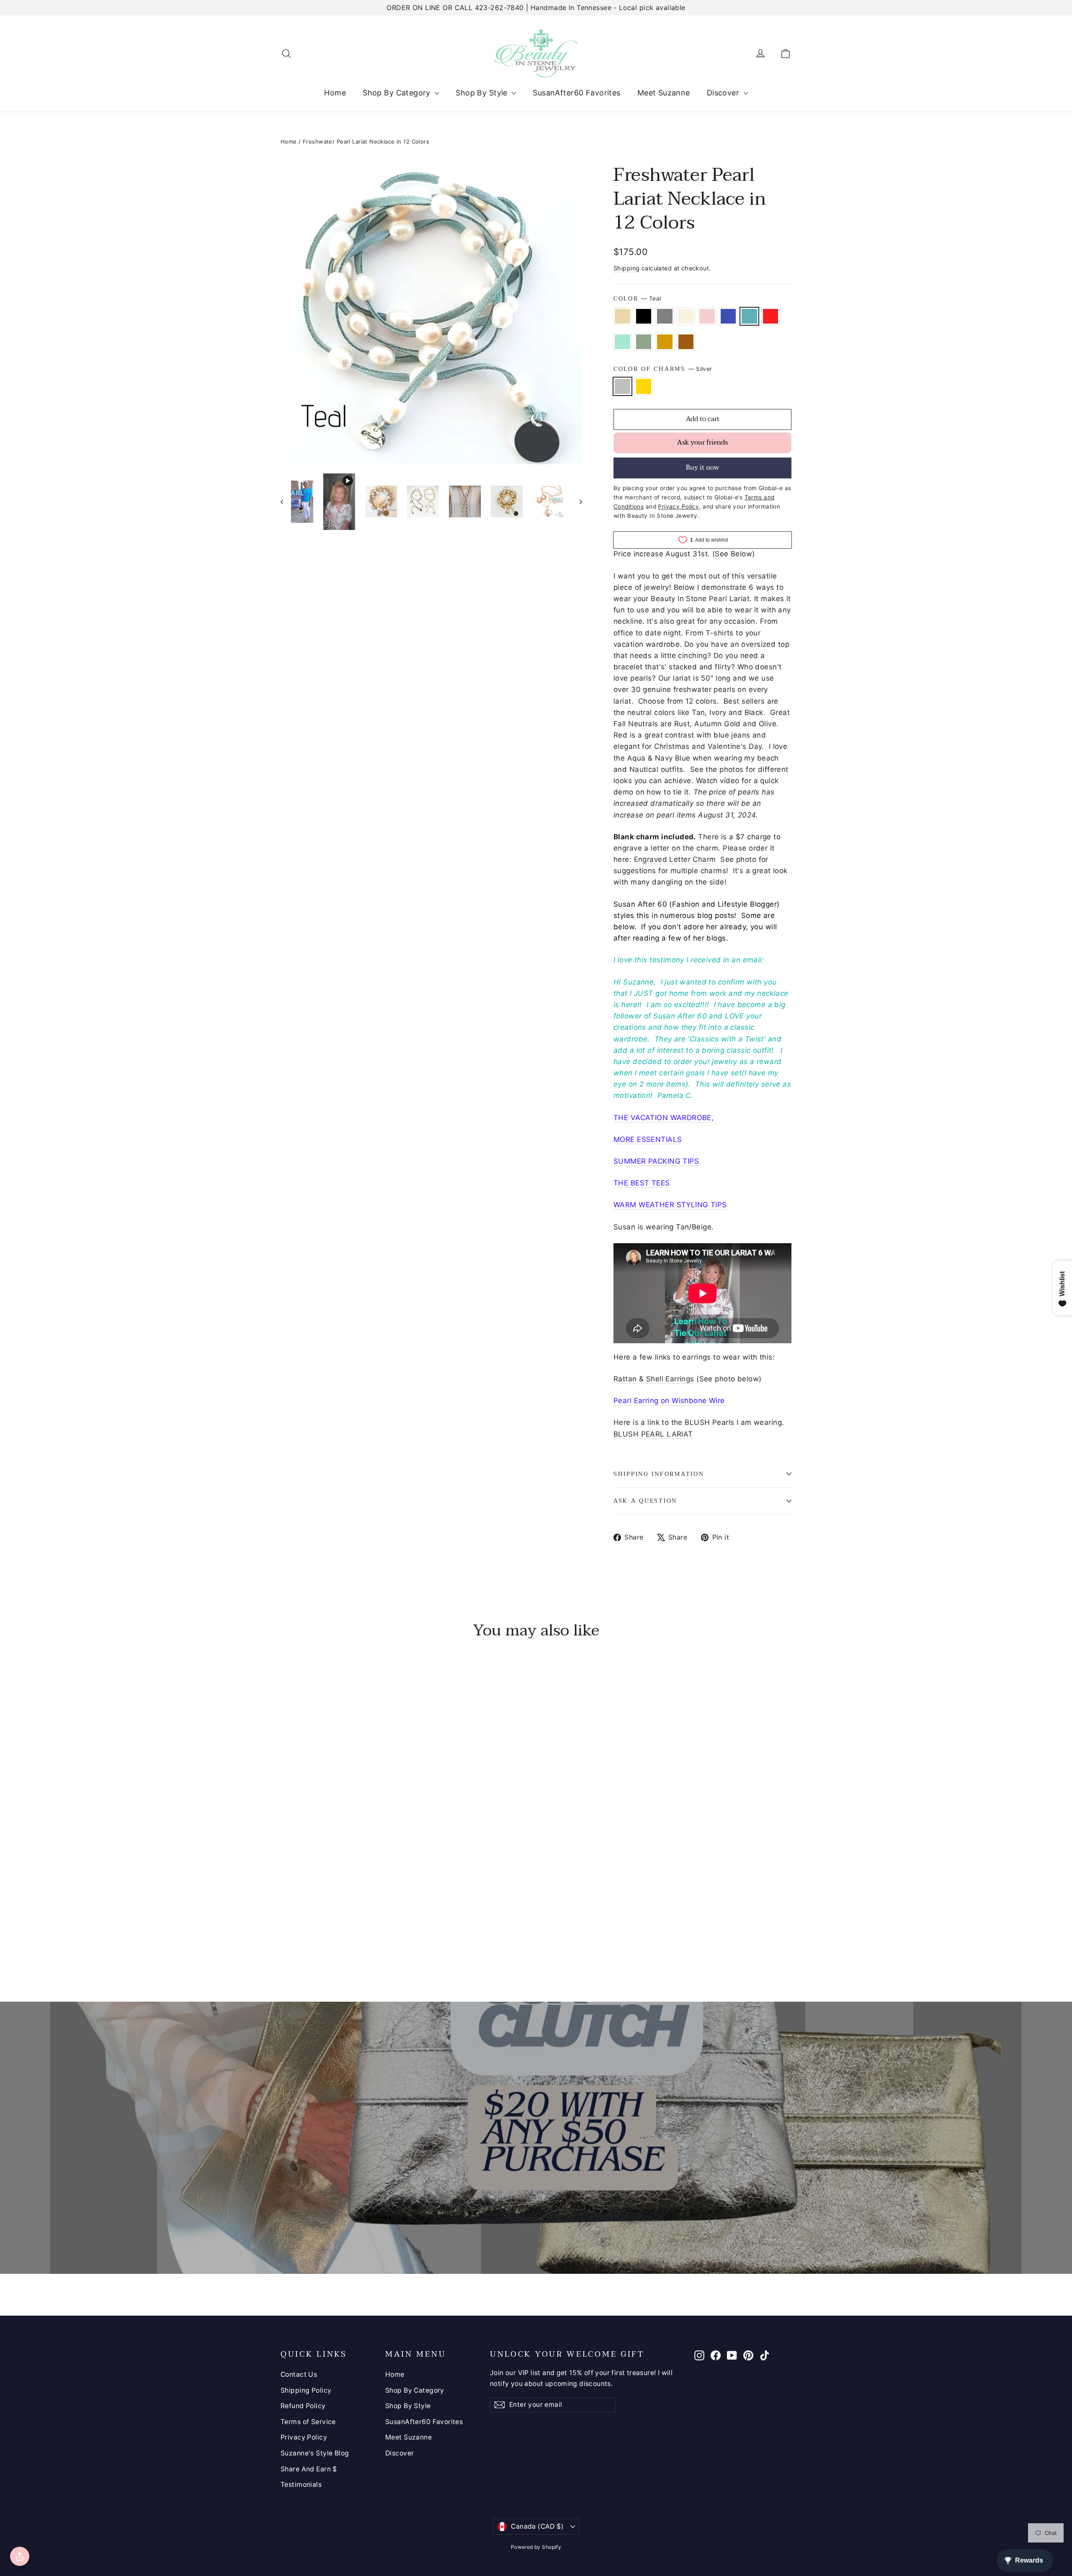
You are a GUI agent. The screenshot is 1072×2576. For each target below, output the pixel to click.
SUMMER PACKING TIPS (656, 1161)
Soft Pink (707, 316)
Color (637, 299)
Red (771, 316)
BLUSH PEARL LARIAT (653, 1434)
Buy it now (702, 468)
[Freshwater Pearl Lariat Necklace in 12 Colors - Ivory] (317, 1927)
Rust (686, 342)
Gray (665, 316)
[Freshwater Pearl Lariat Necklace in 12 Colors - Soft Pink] (328, 1927)
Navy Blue (728, 316)
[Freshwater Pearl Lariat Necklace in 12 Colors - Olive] (380, 1927)
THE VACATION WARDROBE (662, 1118)
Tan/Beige (622, 316)
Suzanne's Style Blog (315, 2453)
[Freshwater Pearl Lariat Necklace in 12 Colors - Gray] (307, 1927)
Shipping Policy (306, 2390)
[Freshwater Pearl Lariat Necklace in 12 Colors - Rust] (401, 1927)
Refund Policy (303, 2406)
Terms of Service (308, 2422)
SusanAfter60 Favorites (576, 93)
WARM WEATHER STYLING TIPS (670, 1205)
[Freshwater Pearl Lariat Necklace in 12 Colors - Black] (296, 1927)
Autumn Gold (665, 342)
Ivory (686, 316)
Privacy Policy (304, 2437)
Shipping (626, 268)
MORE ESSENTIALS (648, 1139)
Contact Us (299, 2374)
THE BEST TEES (642, 1183)
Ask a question (645, 1501)
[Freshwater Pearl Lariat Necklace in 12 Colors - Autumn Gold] (390, 1927)
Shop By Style (483, 93)
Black (644, 316)
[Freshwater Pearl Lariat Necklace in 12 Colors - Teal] (349, 1927)
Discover (724, 93)
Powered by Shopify (536, 2547)
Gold (644, 386)
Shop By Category (398, 93)
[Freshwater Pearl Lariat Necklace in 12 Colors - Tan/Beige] (286, 1927)
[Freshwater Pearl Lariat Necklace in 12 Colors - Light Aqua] (370, 1927)
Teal (749, 316)
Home (335, 93)
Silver (622, 386)
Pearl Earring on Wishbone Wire (669, 1401)
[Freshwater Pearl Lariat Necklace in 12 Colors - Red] (359, 1927)
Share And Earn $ (309, 2469)
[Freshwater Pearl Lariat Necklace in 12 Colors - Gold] (296, 1938)
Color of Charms (663, 369)
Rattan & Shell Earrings (654, 1379)
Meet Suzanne (664, 93)
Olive (644, 342)
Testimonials (301, 2485)
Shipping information (659, 1474)
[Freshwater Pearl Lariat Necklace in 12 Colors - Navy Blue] (338, 1927)
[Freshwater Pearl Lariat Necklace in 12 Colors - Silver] (286, 1938)
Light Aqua (622, 342)
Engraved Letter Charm (675, 859)
